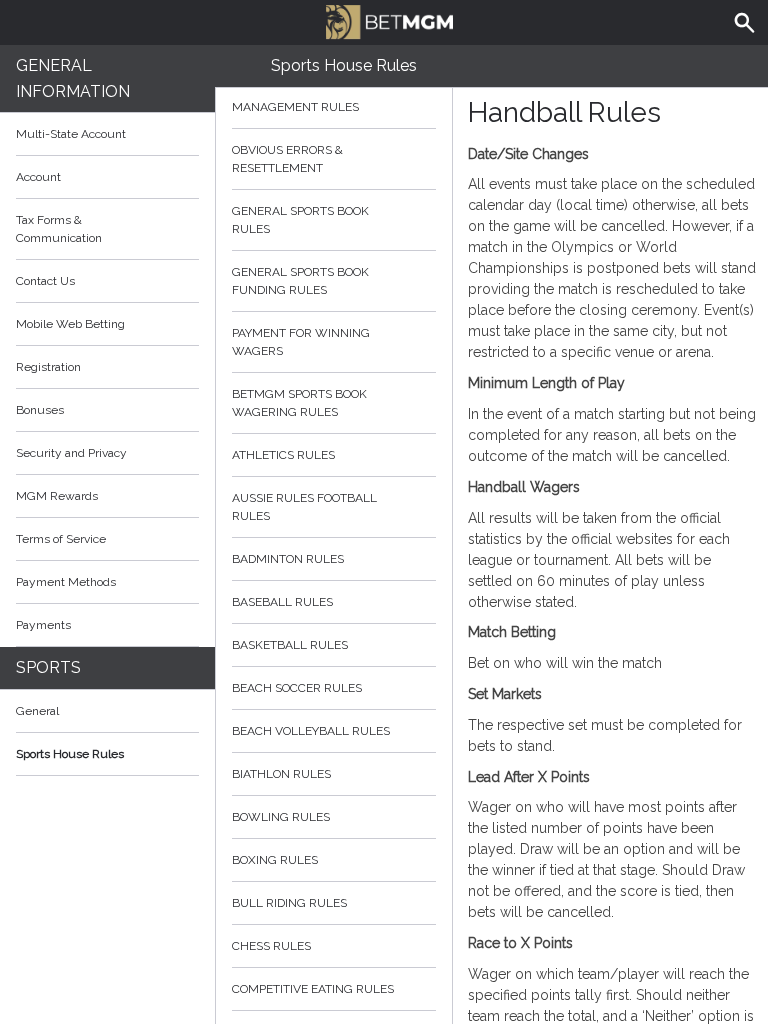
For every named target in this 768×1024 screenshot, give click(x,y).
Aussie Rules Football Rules (304, 507)
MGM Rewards (57, 496)
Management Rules (295, 107)
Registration (48, 367)
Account (38, 177)
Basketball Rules (290, 645)
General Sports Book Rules (300, 220)
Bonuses (40, 410)
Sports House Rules (70, 754)
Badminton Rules (288, 559)
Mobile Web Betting (70, 324)
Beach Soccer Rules (297, 688)
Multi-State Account (71, 134)
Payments (43, 625)
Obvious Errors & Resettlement (287, 159)
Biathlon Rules (281, 774)
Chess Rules (271, 946)
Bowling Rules (281, 817)
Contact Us (45, 281)
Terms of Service (61, 539)
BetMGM (384, 20)
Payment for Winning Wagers (301, 342)
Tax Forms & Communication (59, 229)
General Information (73, 78)
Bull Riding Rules (289, 903)
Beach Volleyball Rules (311, 731)
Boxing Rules (275, 860)
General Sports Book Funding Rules (300, 281)
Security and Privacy (71, 453)
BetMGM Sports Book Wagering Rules (299, 403)
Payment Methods (66, 582)
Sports (48, 667)
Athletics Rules (283, 455)
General (37, 711)
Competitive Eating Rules (313, 989)
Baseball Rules (282, 602)
